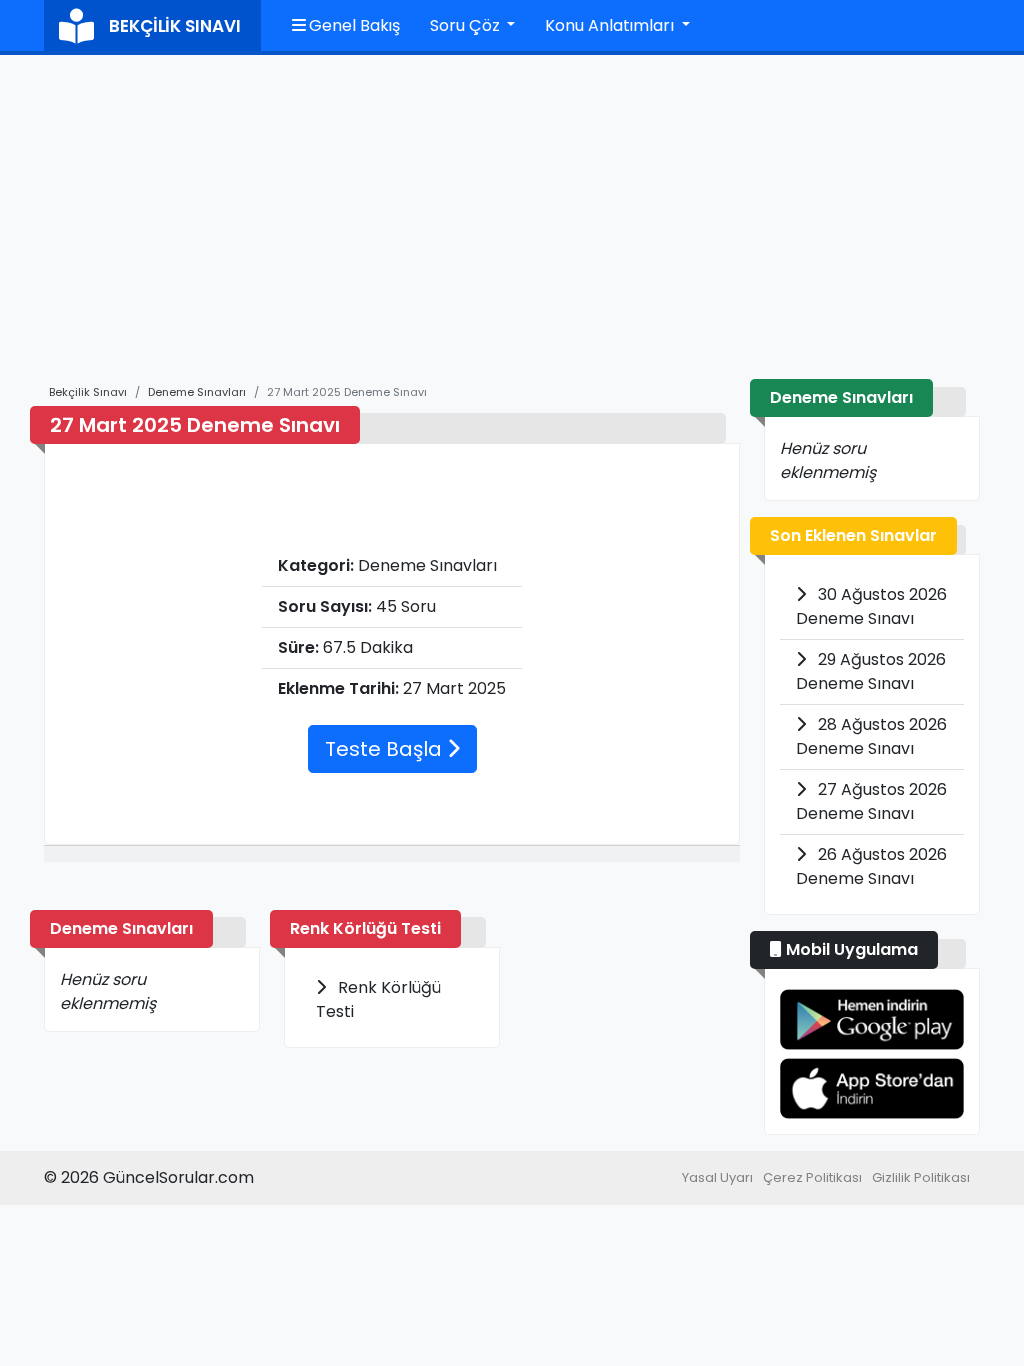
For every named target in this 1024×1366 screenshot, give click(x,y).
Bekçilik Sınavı (88, 392)
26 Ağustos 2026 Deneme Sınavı (871, 866)
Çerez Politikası (812, 1177)
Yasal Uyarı (717, 1177)
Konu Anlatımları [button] (611, 25)
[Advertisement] (512, 229)
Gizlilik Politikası (921, 1177)
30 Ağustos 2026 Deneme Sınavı (871, 606)
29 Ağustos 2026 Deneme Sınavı (871, 671)
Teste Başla (386, 749)
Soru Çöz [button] (466, 25)
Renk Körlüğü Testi (365, 928)
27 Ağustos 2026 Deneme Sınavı (871, 801)
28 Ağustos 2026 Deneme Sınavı (871, 736)
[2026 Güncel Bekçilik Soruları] (872, 1019)
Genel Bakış (352, 25)
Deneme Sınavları (197, 392)
